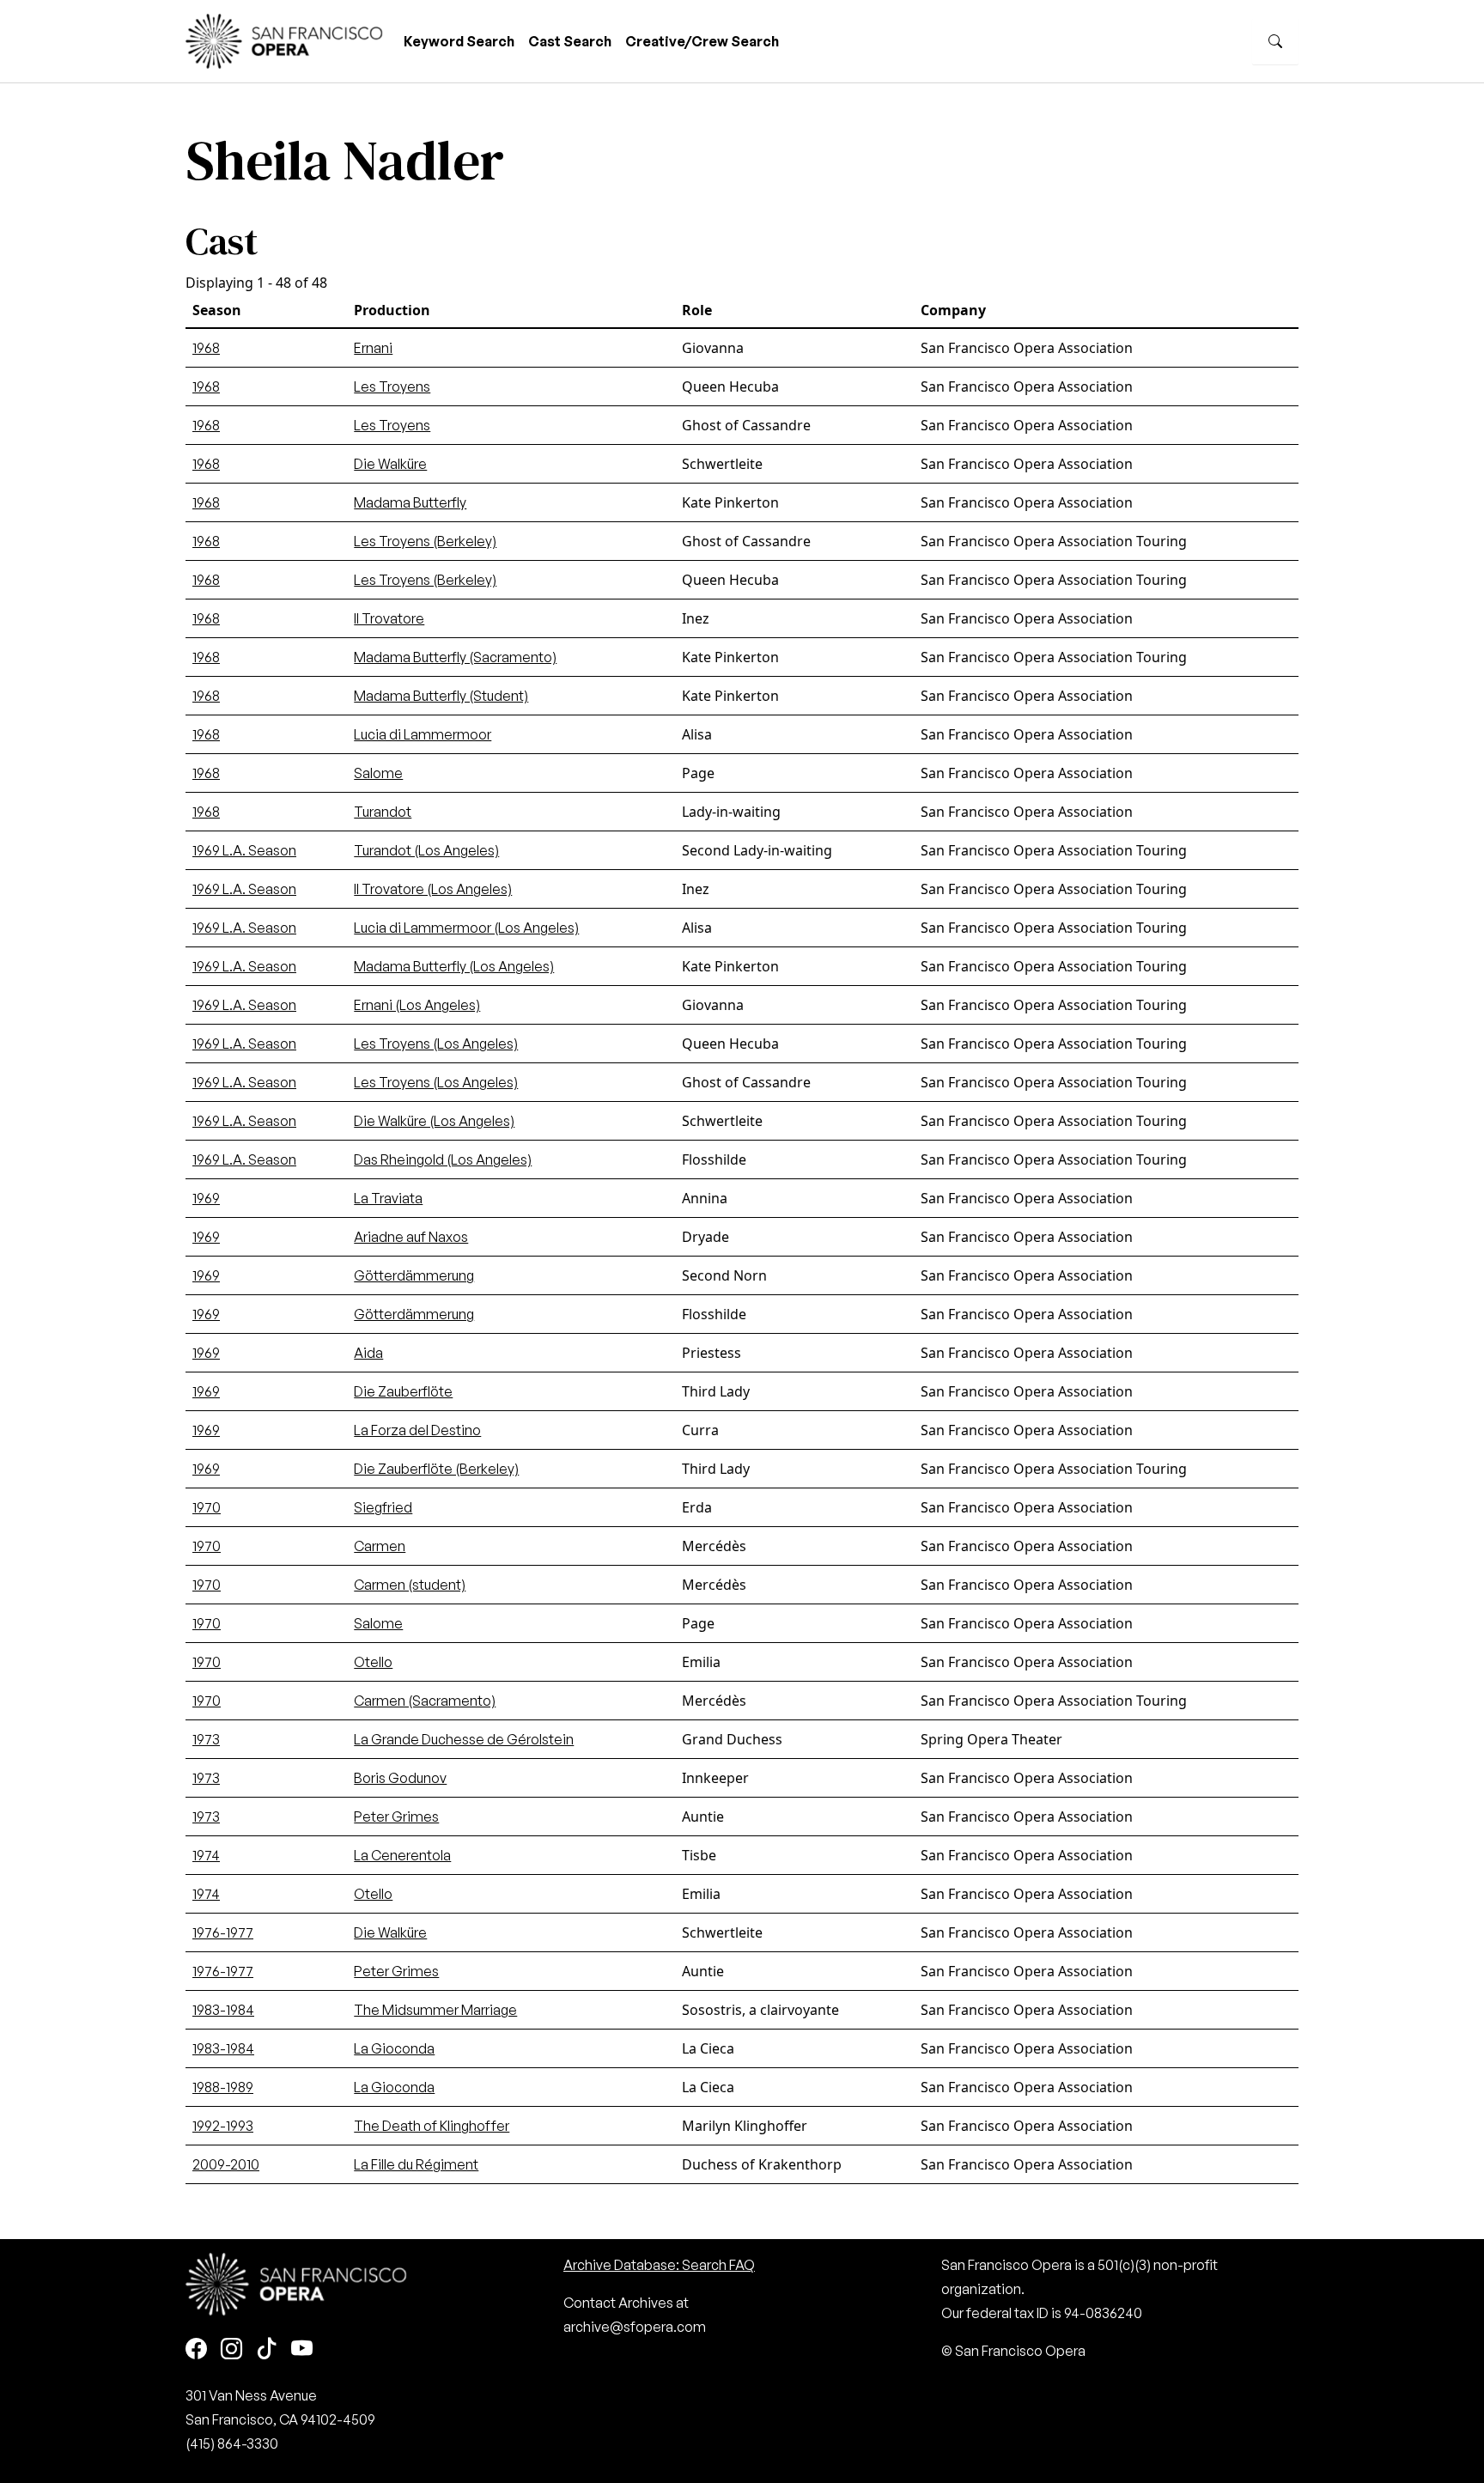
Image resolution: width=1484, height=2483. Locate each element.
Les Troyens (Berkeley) (425, 541)
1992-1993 (223, 2126)
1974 (206, 1855)
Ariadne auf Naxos (411, 1237)
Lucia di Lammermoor (423, 734)
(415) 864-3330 (232, 2443)
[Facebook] (196, 2349)
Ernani (373, 348)
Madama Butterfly (410, 502)
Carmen (380, 1546)
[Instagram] (231, 2349)
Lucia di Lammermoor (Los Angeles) (466, 928)
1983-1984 (223, 2010)
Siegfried (383, 1507)
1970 (207, 1507)
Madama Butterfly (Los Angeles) (454, 966)
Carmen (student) (410, 1585)
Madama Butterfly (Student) (441, 696)
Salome (378, 773)
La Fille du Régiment (416, 2164)
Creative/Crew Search (702, 41)
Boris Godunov (400, 1778)
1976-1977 (223, 1932)
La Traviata (388, 1198)
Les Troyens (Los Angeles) (436, 1044)
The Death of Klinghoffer (432, 2126)
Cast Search (570, 41)
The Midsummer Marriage (435, 2010)
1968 (206, 348)
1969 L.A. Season (244, 850)
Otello (373, 1662)
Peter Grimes (396, 1817)
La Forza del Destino (417, 1430)
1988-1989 (223, 2087)
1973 (206, 1739)
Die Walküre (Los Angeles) (434, 1121)
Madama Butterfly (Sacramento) (455, 657)
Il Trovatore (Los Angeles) (433, 889)
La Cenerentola (402, 1855)
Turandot (383, 812)
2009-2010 (226, 2164)
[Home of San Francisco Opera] (284, 39)
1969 (206, 1198)
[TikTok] (267, 2349)
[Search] (1275, 41)
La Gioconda (394, 2048)
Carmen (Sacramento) (425, 1701)
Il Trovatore (389, 618)
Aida (368, 1353)
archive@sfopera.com (635, 2327)
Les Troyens (392, 386)
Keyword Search (459, 41)
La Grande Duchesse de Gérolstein (464, 1739)
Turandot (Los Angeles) (426, 850)
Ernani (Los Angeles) (417, 1005)
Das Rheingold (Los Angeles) (443, 1159)
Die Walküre (390, 464)
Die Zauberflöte (403, 1391)
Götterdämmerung (414, 1275)
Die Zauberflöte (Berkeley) (436, 1469)
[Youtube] (302, 2349)
